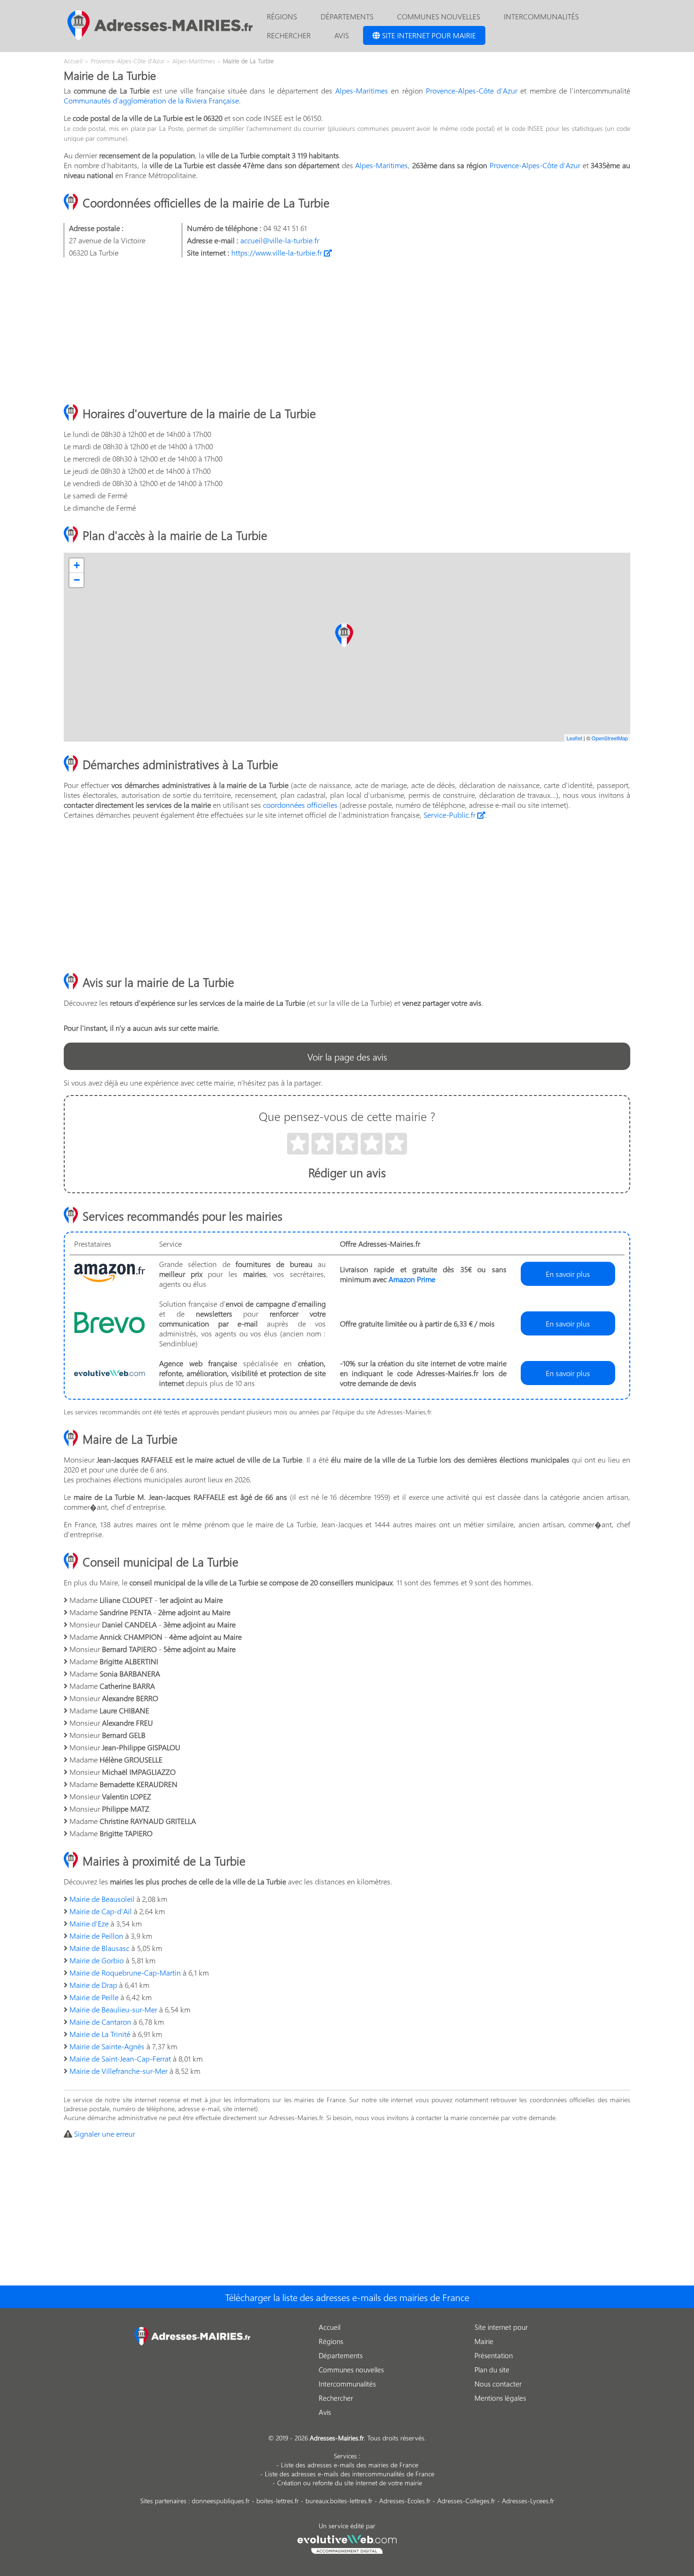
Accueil (330, 2327)
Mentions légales (500, 2398)
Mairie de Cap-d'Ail (101, 1911)
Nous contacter (498, 2384)
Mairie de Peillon (96, 1936)
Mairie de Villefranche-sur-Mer (118, 2071)
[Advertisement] (347, 331)
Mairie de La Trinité (100, 2034)
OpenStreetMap (610, 738)
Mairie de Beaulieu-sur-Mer (113, 2009)
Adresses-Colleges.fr (466, 2501)
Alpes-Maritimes (362, 90)
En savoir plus (568, 1274)
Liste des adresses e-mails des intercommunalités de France (350, 2474)
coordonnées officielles (300, 805)
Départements (347, 16)
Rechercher (289, 35)
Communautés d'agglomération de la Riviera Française (151, 100)
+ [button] (77, 565)
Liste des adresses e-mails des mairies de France (350, 2465)
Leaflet (574, 738)
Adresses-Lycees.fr (528, 2501)
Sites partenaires (163, 2501)
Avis (342, 35)
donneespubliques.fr (221, 2501)
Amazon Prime (412, 1279)
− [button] (77, 580)
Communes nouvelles (439, 16)
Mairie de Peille (94, 1997)
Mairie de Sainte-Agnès (107, 2046)
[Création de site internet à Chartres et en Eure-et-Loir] (347, 2543)
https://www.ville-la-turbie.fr (278, 252)
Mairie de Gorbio (97, 1960)
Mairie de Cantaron (100, 2022)
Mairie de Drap (93, 1985)
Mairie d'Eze (89, 1923)
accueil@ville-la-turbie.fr (280, 240)
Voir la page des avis (347, 1056)
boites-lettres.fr (278, 2501)
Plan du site (492, 2370)
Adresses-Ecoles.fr (405, 2501)
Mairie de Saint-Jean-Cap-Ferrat (120, 2058)
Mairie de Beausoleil (102, 1899)
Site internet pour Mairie (428, 35)
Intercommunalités (541, 16)
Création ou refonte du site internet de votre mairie (350, 2483)
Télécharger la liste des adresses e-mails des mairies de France (347, 2297)
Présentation (494, 2355)
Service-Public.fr (450, 815)
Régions (282, 16)
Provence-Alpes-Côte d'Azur (472, 90)
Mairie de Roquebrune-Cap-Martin (125, 1973)
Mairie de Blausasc (99, 1948)
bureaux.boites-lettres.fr (339, 2501)
